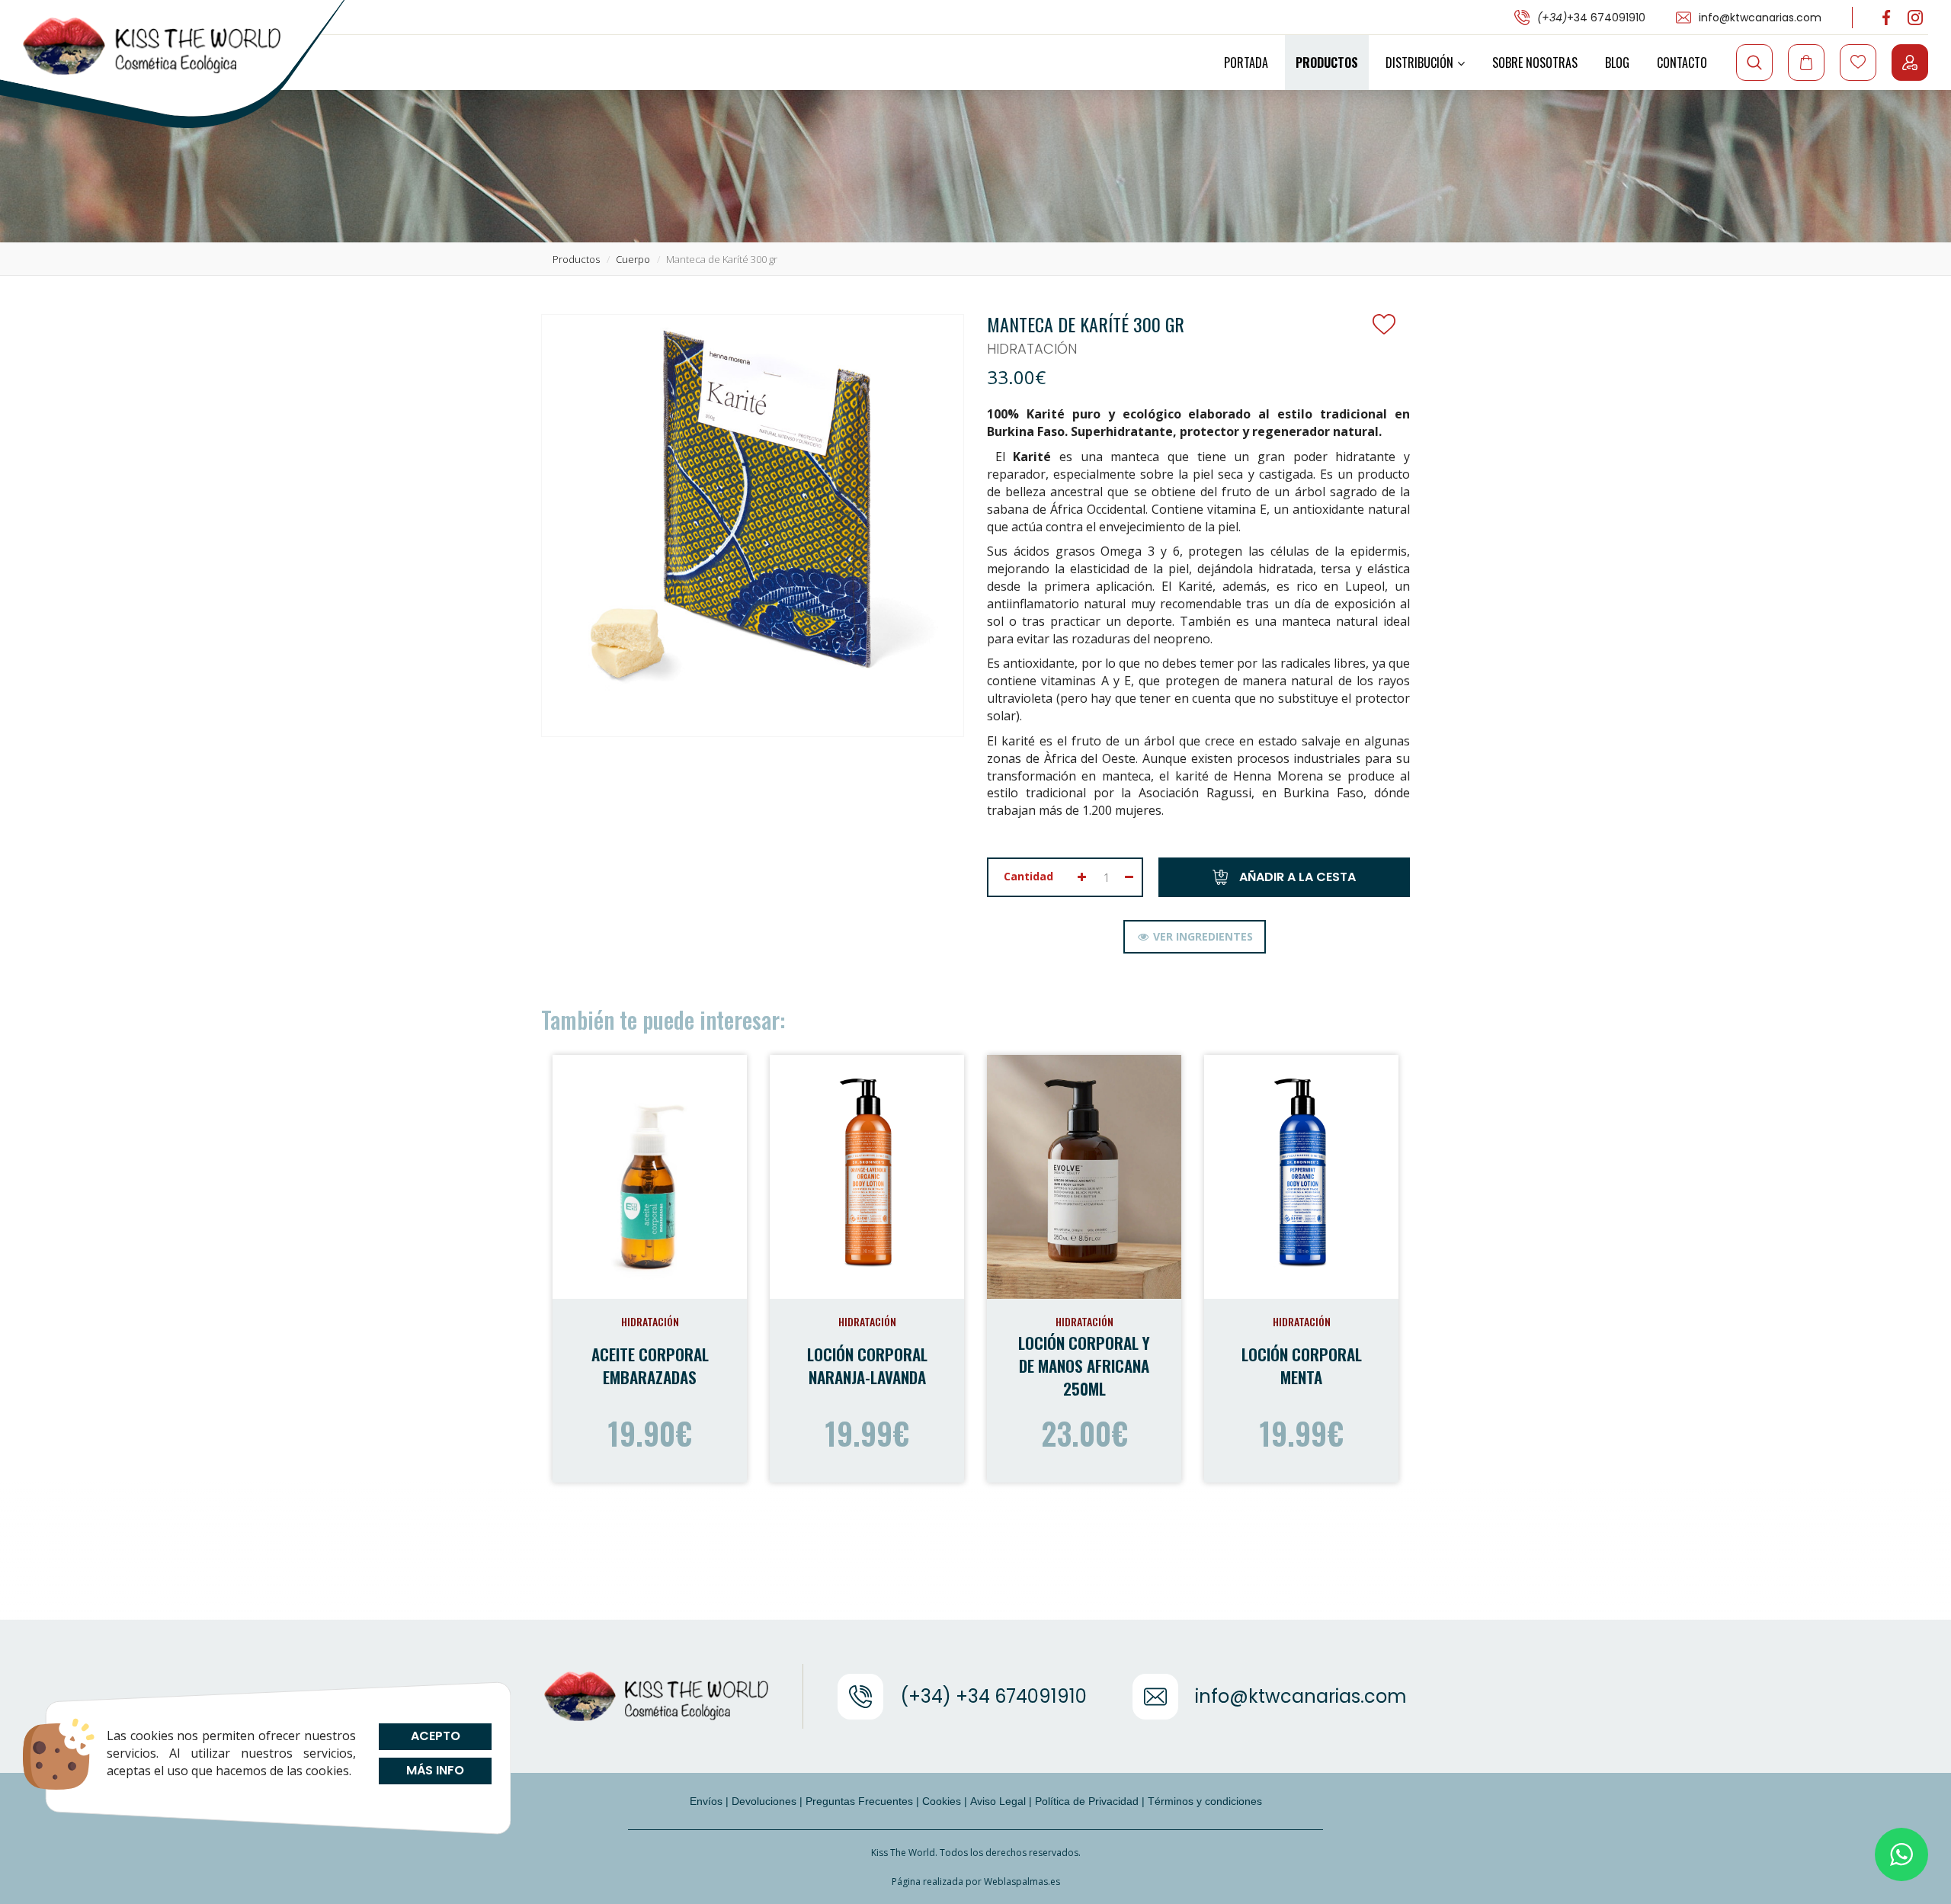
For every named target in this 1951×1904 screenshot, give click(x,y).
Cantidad (1028, 876)
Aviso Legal (998, 1801)
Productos (1327, 63)
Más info (435, 1770)
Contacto (1682, 63)
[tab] (1195, 937)
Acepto (435, 1736)
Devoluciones (764, 1801)
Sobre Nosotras (1535, 63)
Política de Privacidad (1087, 1801)
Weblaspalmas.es (1022, 1882)
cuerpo (633, 259)
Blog (1617, 63)
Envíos (706, 1801)
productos (576, 259)
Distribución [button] (1419, 63)
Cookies (942, 1801)
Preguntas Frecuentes (859, 1801)
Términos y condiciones (1205, 1801)
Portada (1246, 63)
